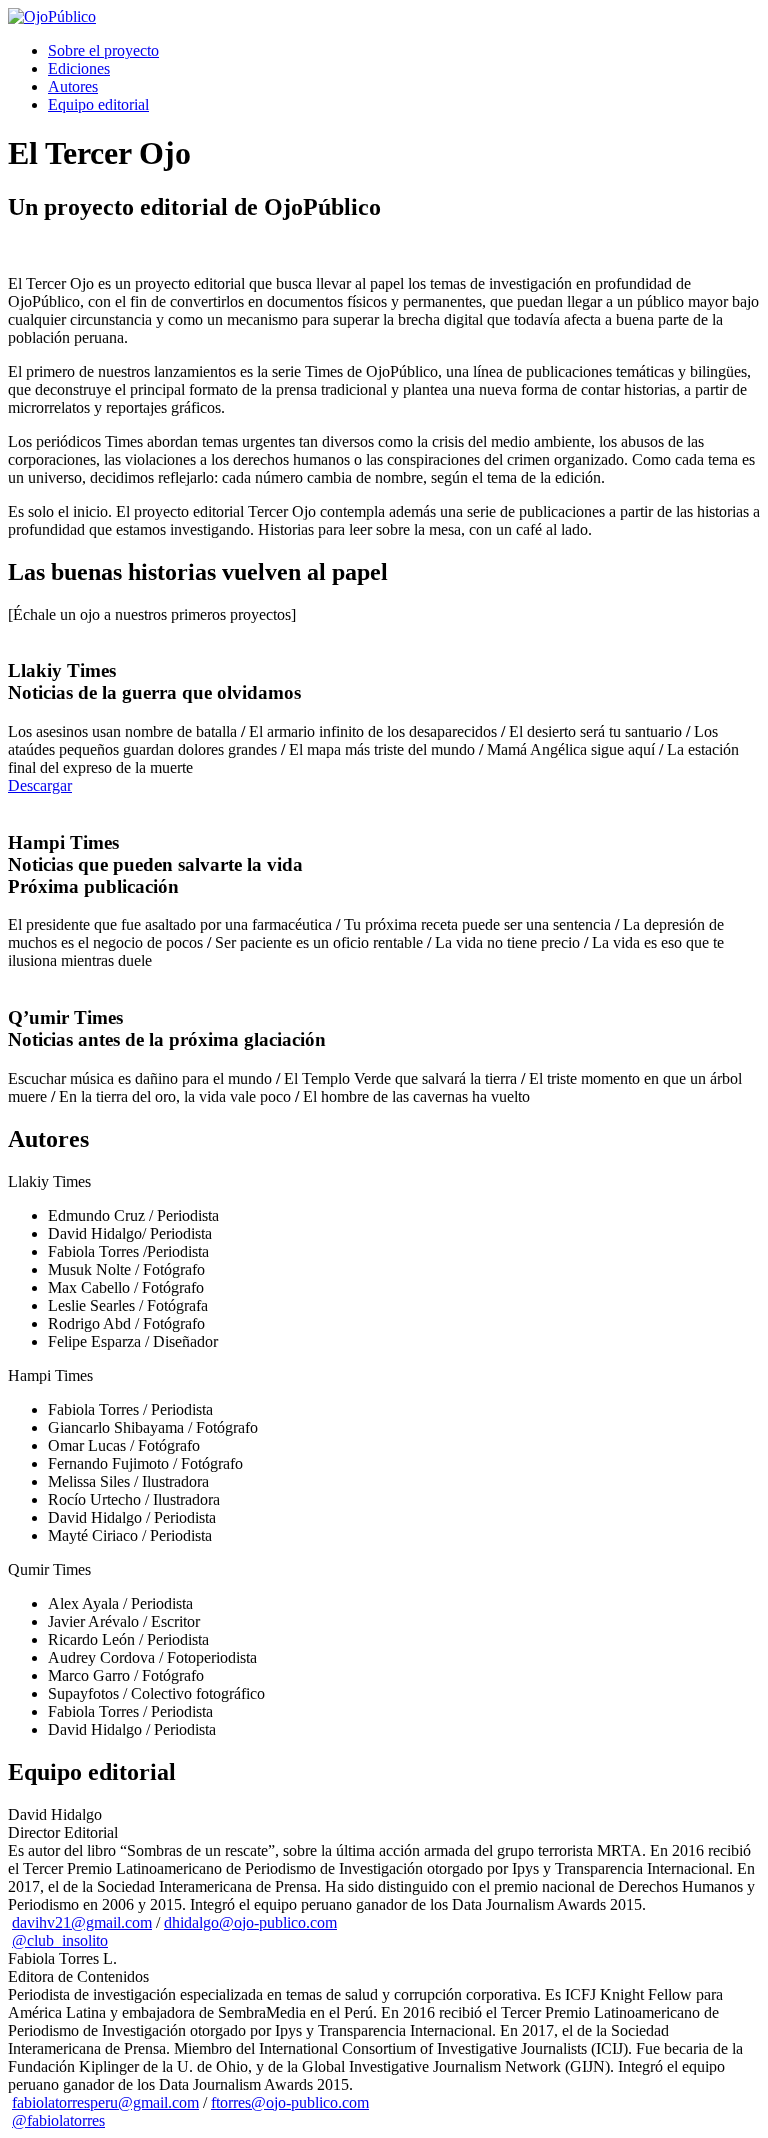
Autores (73, 86)
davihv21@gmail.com (82, 1922)
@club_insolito (60, 1940)
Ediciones (79, 68)
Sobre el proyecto (103, 50)
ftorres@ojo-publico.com (290, 2102)
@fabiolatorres (58, 2120)
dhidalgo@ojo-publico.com (250, 1922)
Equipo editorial (98, 104)
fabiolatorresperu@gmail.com (105, 2102)
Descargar (40, 785)
